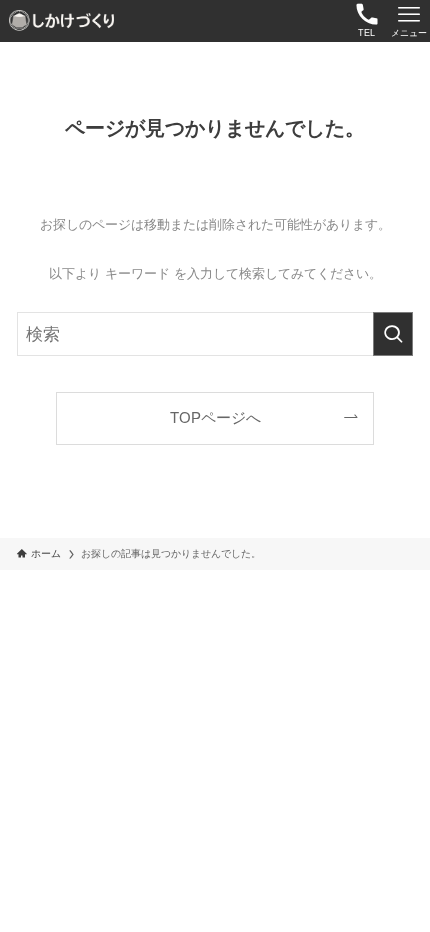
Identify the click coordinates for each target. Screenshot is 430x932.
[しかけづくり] (63, 21)
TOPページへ (215, 417)
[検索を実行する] (393, 334)
